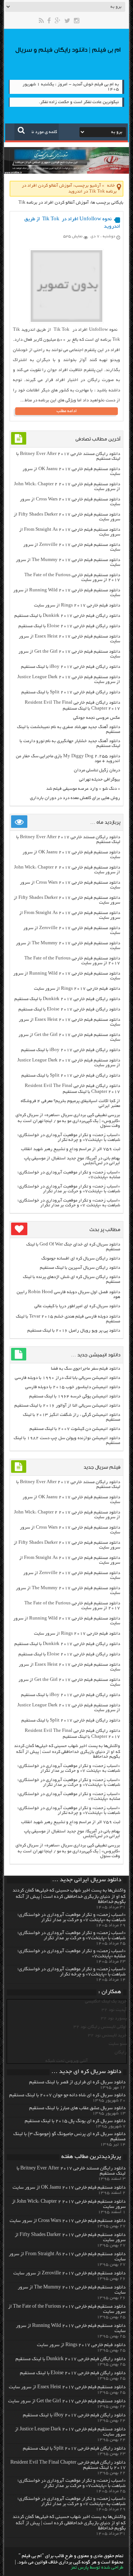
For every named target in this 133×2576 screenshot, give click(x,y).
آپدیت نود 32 (114, 2010)
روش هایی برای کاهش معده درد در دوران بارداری (75, 798)
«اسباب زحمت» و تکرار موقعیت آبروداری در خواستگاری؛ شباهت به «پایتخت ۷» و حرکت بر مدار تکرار (69, 1203)
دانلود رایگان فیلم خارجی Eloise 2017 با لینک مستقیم (69, 626)
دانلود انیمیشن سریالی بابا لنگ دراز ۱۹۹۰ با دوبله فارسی (67, 1378)
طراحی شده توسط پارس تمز (97, 2568)
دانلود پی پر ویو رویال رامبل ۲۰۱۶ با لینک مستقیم (74, 1331)
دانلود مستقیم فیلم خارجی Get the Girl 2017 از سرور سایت (67, 2402)
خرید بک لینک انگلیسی (106, 2001)
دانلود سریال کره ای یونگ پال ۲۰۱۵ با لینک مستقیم (75, 2121)
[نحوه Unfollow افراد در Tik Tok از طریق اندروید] (66, 321)
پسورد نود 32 (114, 2018)
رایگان (121, 2052)
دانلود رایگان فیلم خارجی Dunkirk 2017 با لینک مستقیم (67, 616)
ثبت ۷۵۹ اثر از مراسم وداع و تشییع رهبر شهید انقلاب (71, 1149)
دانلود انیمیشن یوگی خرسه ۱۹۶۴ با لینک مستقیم (75, 1396)
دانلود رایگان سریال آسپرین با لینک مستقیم (80, 1268)
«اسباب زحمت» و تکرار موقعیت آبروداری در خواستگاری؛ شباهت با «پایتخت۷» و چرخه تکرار (69, 1138)
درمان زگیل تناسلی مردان (97, 770)
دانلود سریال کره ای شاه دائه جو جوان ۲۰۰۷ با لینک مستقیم (67, 2096)
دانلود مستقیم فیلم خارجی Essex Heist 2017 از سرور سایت (67, 2388)
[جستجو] (21, 130)
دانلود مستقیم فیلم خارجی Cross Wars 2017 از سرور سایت (68, 2221)
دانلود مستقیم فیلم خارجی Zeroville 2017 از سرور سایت (69, 2274)
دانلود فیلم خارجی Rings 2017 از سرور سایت (77, 606)
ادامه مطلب (67, 411)
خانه (111, 186)
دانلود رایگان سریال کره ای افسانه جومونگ (81, 1259)
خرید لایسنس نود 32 (107, 2035)
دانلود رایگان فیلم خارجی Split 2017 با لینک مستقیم (71, 692)
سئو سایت (118, 2044)
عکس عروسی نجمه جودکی (97, 718)
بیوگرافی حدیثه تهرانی (100, 780)
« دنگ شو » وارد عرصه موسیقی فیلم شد (83, 789)
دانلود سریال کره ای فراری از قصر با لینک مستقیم (77, 2083)
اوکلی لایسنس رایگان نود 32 (100, 2027)
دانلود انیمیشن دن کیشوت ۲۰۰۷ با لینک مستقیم (75, 1429)
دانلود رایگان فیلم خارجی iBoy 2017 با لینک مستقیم (71, 667)
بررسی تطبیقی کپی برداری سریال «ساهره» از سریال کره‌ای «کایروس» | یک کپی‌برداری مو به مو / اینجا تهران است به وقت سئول (68, 1121)
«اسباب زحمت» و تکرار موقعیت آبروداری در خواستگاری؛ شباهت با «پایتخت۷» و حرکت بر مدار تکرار (69, 1189)
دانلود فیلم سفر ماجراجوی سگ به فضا (86, 1369)
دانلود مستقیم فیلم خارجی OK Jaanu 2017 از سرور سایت (69, 2188)
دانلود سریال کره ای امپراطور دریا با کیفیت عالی (77, 1306)
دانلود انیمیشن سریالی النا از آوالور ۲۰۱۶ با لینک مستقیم (67, 1406)
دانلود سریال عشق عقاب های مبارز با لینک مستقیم (77, 2108)
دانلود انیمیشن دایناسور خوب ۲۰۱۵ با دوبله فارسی (73, 1387)
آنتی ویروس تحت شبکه (66, 2061)
